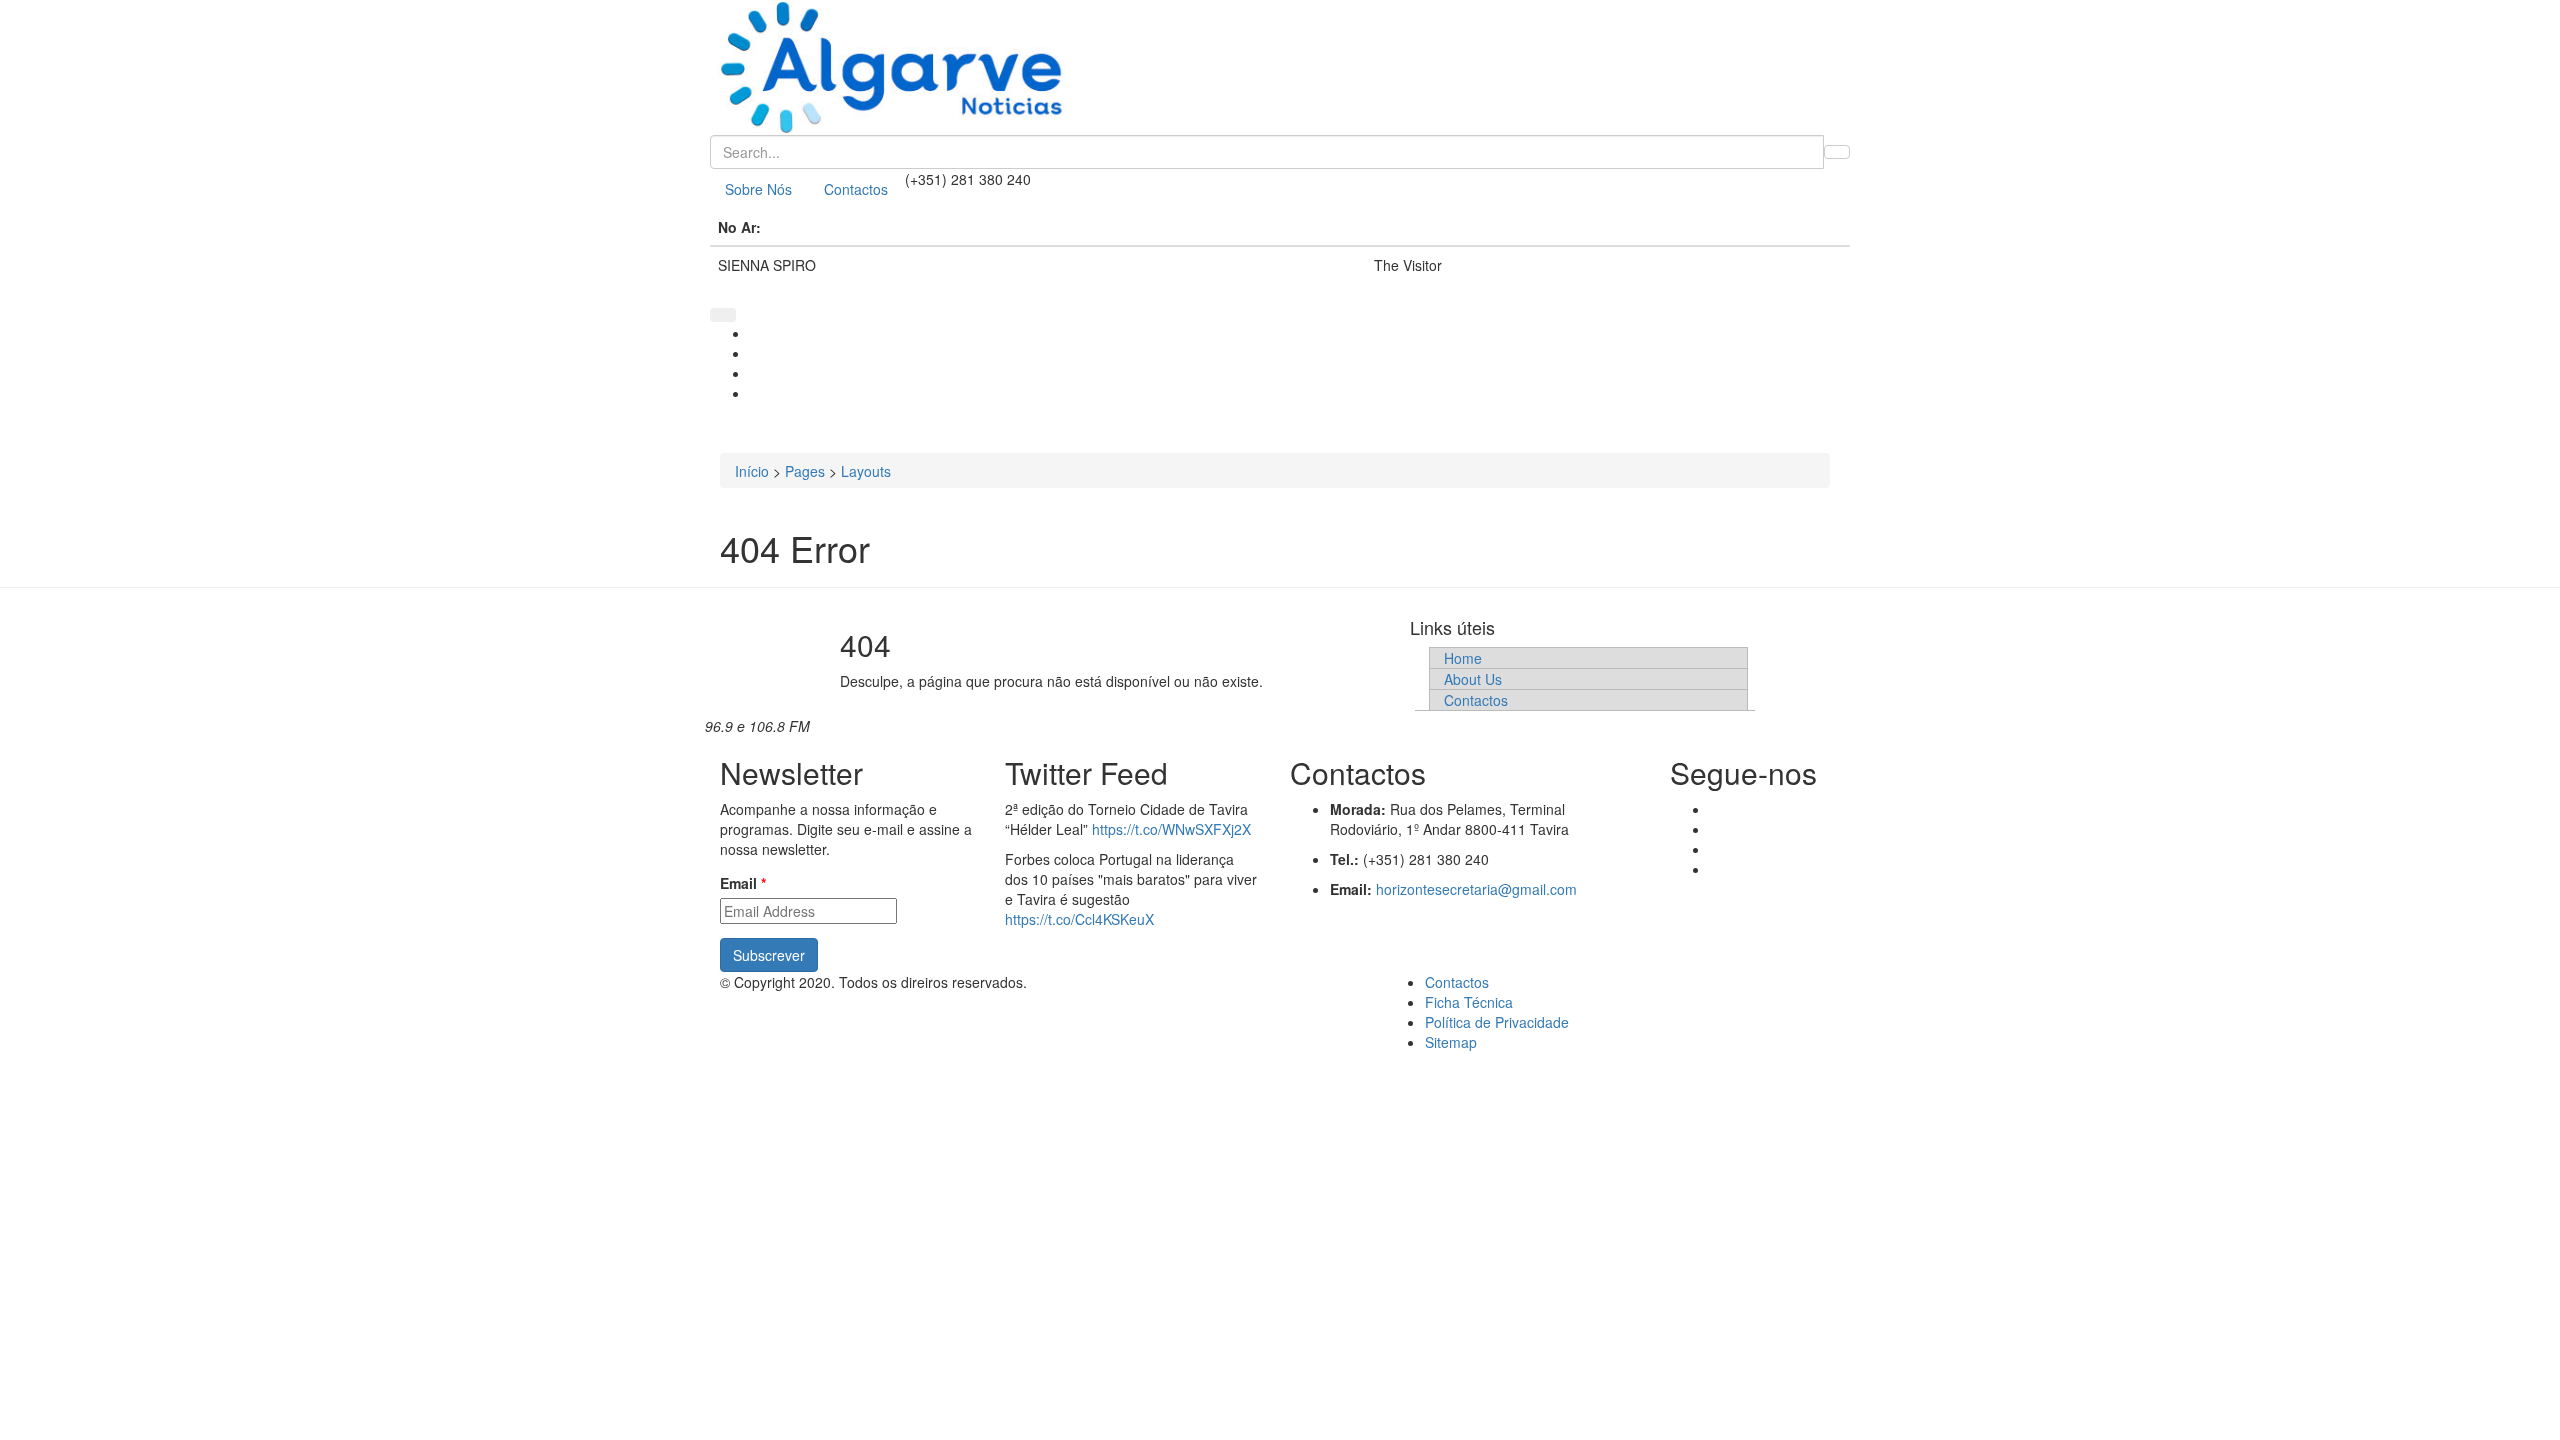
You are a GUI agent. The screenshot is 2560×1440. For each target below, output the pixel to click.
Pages (805, 471)
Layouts (866, 471)
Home (1463, 658)
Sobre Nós (758, 189)
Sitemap (1451, 1042)
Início (752, 471)
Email (743, 883)
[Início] (1280, 67)
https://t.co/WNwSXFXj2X (1171, 829)
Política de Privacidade (1497, 1022)
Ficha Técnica (1469, 1002)
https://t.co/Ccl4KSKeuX (1079, 919)
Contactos (856, 189)
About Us (1473, 679)
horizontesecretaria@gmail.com (1476, 889)
